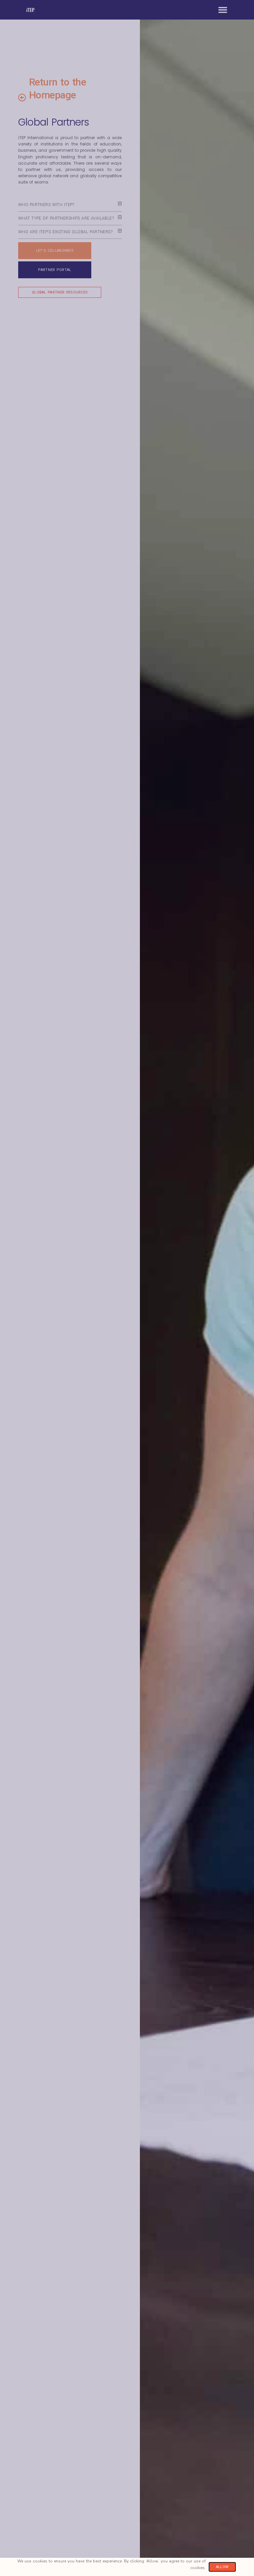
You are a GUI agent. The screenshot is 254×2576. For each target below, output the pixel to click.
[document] (127, 1288)
